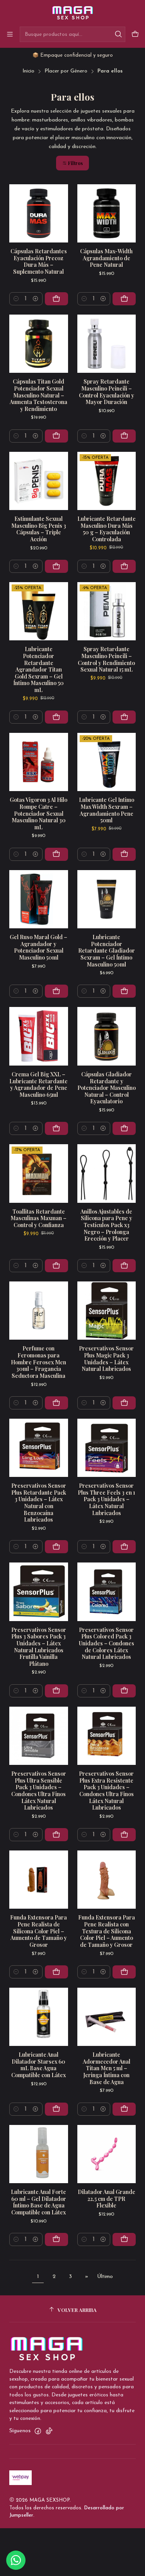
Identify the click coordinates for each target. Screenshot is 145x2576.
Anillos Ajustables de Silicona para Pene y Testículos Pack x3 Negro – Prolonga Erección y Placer (106, 1225)
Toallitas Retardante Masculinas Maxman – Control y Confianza (38, 1218)
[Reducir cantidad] (16, 299)
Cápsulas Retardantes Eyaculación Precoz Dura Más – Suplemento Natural (39, 261)
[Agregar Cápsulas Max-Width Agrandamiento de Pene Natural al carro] (124, 299)
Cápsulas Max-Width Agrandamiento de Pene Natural (106, 258)
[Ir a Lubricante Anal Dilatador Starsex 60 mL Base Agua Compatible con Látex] (39, 2017)
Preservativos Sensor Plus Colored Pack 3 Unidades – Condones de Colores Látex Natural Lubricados (107, 1643)
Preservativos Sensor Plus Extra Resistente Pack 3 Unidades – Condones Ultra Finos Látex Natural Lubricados (106, 1791)
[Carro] (135, 34)
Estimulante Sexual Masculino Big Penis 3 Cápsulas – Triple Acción (39, 529)
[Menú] (10, 34)
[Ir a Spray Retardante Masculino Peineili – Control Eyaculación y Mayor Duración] (107, 344)
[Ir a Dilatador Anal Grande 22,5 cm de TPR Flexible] (107, 2154)
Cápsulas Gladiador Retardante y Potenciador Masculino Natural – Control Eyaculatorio (107, 1088)
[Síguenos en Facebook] (38, 2431)
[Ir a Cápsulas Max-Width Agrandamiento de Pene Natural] (107, 214)
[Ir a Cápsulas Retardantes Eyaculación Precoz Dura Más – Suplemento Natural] (39, 214)
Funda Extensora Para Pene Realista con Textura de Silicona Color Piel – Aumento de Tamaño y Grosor (107, 1931)
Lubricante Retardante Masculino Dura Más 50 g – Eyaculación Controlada (107, 529)
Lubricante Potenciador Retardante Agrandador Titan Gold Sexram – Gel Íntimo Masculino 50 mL (38, 669)
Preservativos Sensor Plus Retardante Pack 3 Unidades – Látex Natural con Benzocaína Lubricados (39, 1503)
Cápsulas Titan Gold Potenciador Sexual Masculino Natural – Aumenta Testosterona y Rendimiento (38, 395)
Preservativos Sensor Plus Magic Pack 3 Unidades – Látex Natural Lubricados (106, 1359)
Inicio (28, 71)
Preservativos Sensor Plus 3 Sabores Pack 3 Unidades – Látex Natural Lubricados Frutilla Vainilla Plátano (39, 1647)
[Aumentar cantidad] (36, 299)
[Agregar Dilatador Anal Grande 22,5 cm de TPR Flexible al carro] (124, 2239)
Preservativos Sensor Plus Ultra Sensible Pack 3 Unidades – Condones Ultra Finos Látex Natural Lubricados (39, 1791)
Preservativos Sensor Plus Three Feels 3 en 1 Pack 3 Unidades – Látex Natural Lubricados (106, 1499)
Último (105, 2277)
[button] (72, 163)
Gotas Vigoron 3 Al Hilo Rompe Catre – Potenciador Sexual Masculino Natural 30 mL (38, 813)
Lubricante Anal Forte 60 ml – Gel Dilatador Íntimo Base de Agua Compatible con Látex (38, 2202)
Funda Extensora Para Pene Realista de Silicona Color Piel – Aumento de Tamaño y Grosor (38, 1931)
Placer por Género (66, 71)
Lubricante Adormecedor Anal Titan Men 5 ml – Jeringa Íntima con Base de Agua (107, 2068)
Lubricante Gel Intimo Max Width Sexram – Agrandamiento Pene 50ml (107, 810)
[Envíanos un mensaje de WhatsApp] (16, 2560)
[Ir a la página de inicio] (72, 13)
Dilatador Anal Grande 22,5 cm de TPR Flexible (107, 2199)
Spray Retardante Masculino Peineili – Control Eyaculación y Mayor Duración (107, 392)
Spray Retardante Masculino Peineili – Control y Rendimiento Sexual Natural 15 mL (106, 659)
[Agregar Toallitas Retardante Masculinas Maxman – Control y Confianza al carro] (56, 1266)
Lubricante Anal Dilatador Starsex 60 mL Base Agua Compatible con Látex (38, 2065)
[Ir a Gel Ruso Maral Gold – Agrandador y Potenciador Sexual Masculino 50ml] (39, 899)
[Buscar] (119, 34)
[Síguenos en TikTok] (49, 2431)
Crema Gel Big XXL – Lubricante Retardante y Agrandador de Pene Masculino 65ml (38, 1084)
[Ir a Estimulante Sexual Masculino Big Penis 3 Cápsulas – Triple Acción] (39, 481)
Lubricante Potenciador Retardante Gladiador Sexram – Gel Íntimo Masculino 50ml (107, 951)
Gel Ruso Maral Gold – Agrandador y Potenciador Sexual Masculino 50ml (38, 947)
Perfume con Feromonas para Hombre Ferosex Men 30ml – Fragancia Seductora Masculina (38, 1362)
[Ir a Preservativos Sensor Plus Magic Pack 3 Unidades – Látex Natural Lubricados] (107, 1311)
